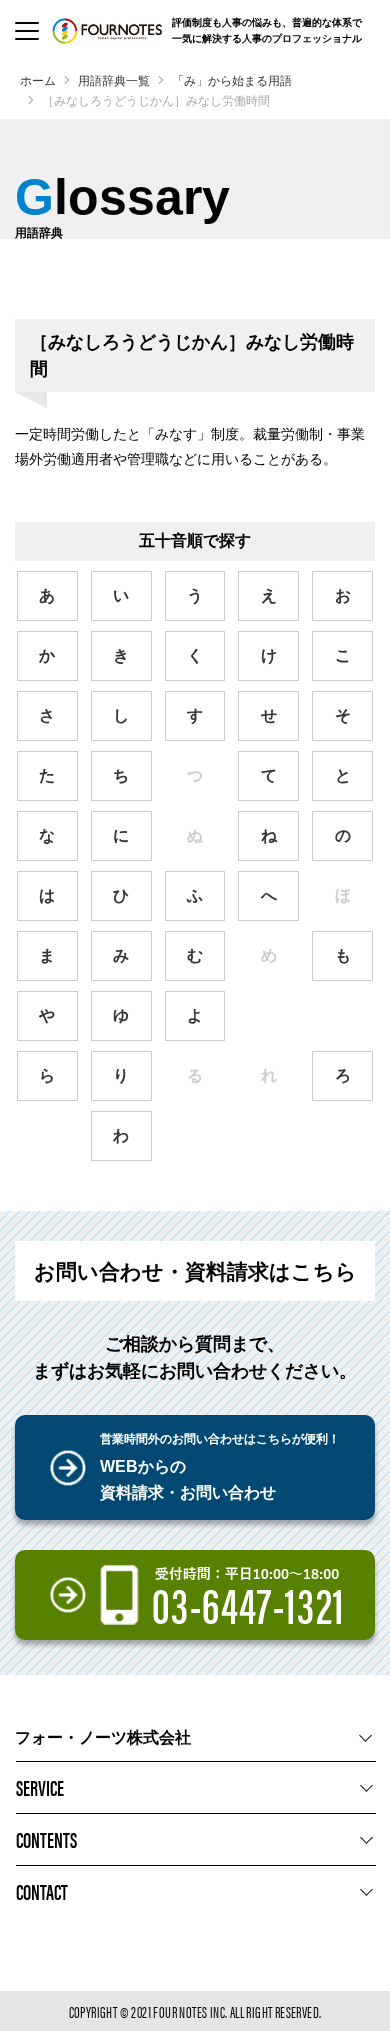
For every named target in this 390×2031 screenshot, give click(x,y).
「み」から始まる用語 (232, 81)
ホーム (38, 81)
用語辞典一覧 (114, 81)
